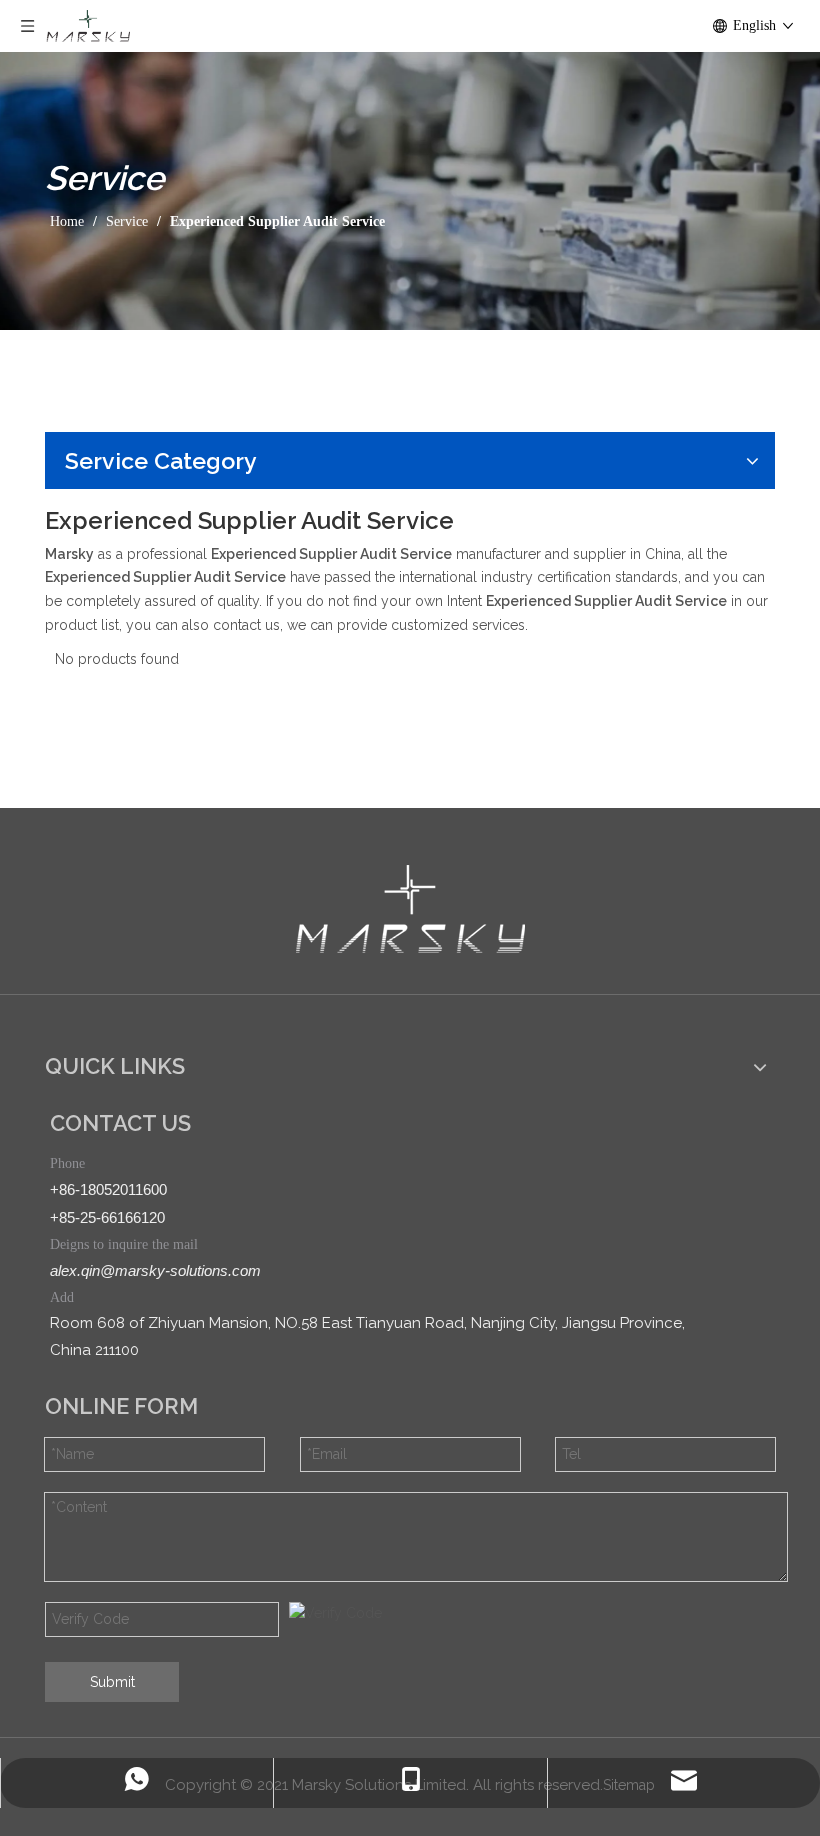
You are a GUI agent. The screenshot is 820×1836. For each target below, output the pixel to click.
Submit (112, 1682)
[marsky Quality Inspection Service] (410, 909)
